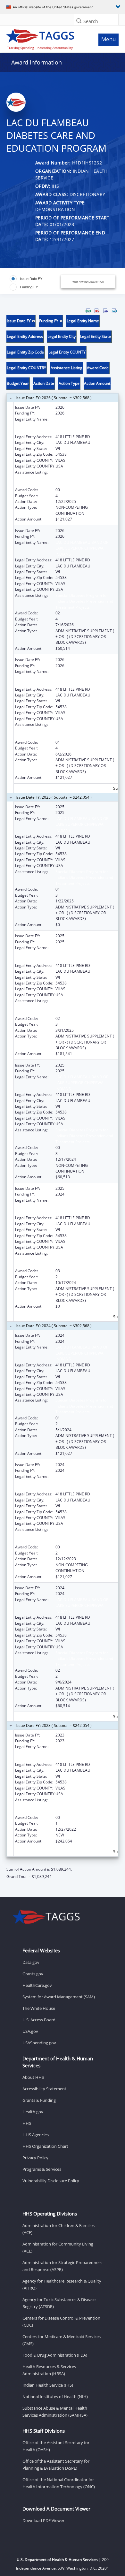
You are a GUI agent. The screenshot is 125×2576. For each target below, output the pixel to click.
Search (91, 21)
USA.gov (30, 2031)
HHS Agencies (36, 2135)
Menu (108, 39)
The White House (39, 2008)
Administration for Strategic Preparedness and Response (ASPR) (62, 2266)
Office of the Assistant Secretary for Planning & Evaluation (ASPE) (56, 2465)
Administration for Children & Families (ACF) (58, 2229)
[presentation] (63, 1094)
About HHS (33, 2077)
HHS (27, 2123)
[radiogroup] (34, 283)
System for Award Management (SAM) (59, 1997)
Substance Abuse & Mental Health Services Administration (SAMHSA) (55, 2412)
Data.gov (31, 1962)
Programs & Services (42, 2169)
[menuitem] (88, 311)
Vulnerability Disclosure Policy (51, 2181)
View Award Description (88, 281)
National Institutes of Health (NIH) (55, 2397)
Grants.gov (33, 1974)
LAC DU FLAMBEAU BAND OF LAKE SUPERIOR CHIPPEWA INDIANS (82, 425)
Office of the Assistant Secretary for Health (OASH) (56, 2446)
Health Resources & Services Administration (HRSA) (49, 2370)
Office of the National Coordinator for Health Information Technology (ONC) (59, 2483)
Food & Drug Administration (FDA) (55, 2355)
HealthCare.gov (37, 1985)
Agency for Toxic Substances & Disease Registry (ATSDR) (59, 2303)
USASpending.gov (39, 2043)
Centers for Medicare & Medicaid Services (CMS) (62, 2340)
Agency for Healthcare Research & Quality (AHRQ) (62, 2284)
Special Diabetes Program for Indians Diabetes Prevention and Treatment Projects (84, 478)
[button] (79, 21)
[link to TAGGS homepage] (47, 38)
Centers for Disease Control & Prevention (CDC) (61, 2321)
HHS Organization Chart (45, 2146)
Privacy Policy (35, 2158)
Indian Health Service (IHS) (48, 2385)
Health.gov (33, 2112)
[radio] (26, 279)
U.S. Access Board (39, 2020)
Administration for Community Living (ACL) (58, 2247)
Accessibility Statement (44, 2089)
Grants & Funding (39, 2100)
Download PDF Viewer (43, 2520)
